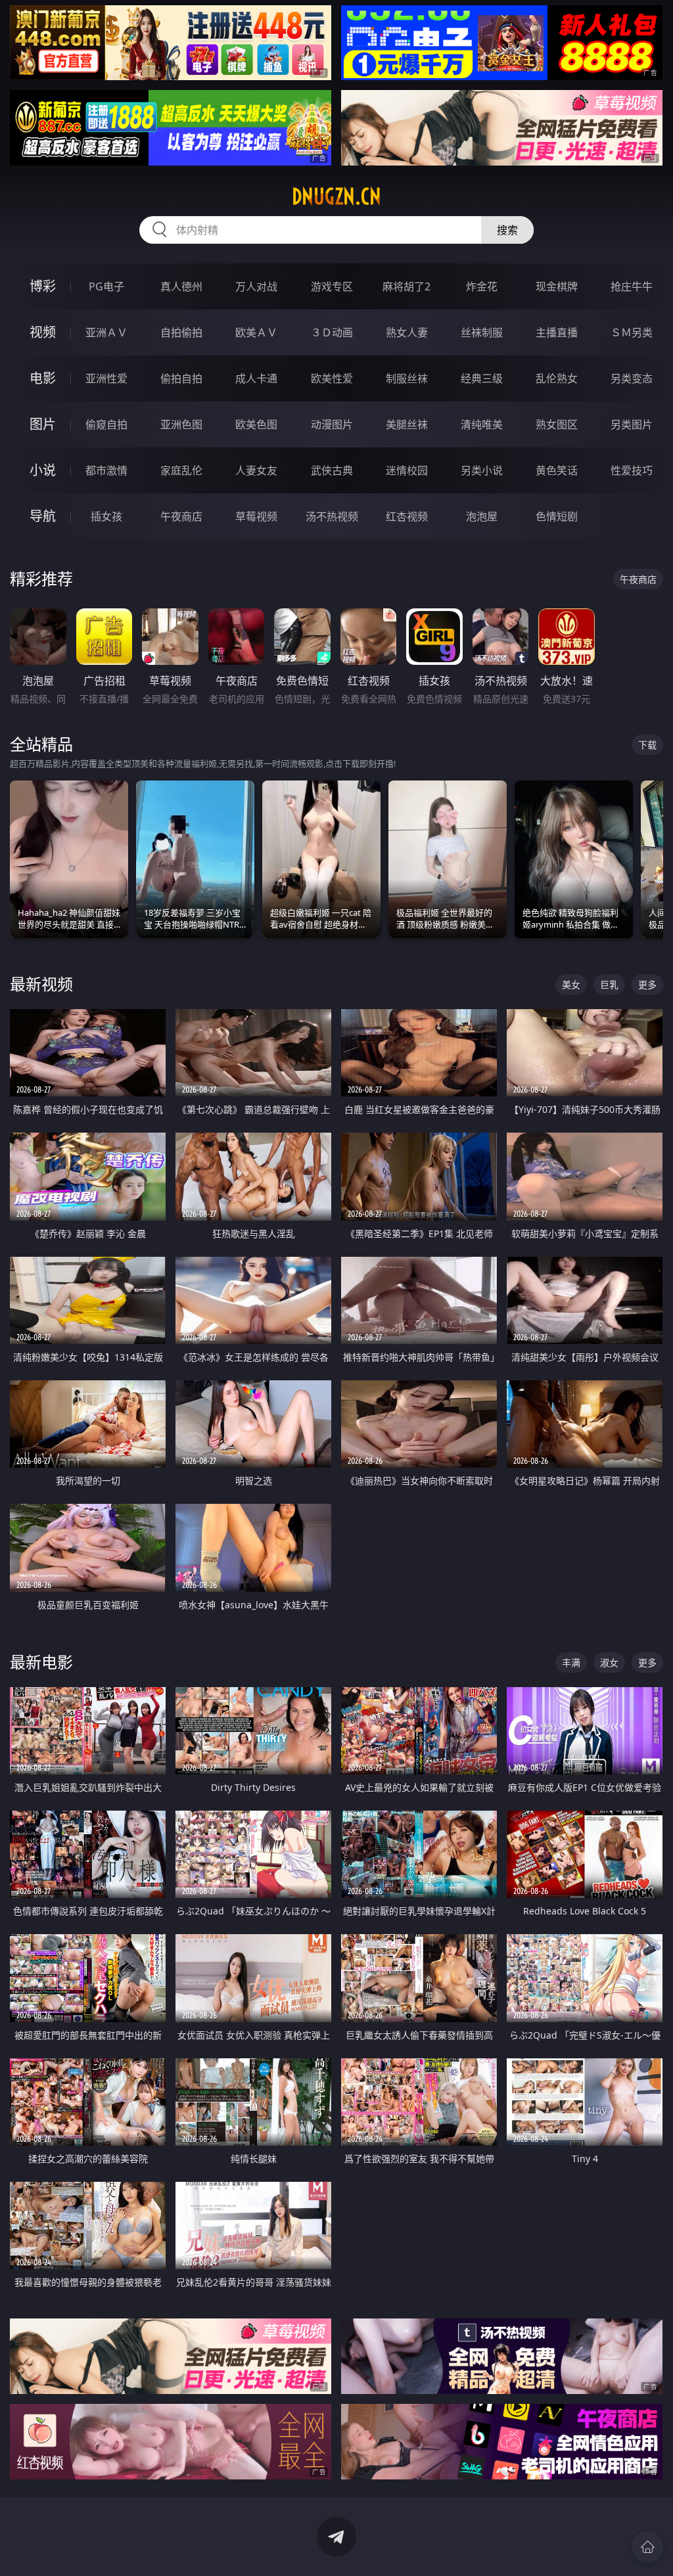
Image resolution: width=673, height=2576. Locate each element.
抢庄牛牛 (632, 286)
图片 (43, 424)
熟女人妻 (407, 332)
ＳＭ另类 (632, 332)
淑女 (609, 1662)
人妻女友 (256, 470)
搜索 (507, 230)
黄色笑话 (557, 470)
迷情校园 (407, 470)
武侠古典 (332, 470)
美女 (571, 984)
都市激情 (106, 470)
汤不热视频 (332, 516)
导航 (43, 516)
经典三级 (482, 378)
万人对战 (256, 286)
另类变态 (632, 378)
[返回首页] (647, 2547)
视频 (43, 332)
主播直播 (557, 332)
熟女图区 (557, 424)
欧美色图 (256, 424)
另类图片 (632, 424)
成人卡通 (256, 378)
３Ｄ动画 (332, 332)
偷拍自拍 (181, 378)
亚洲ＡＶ (106, 332)
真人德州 (181, 286)
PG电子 (106, 286)
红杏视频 (407, 516)
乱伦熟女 (557, 378)
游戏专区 (332, 286)
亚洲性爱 (106, 378)
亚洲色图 (181, 424)
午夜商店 (181, 516)
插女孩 (106, 516)
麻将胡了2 (406, 286)
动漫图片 (332, 424)
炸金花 (482, 286)
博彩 (43, 286)
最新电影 (41, 1662)
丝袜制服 (482, 332)
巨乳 (609, 984)
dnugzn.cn (336, 196)
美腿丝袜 (407, 424)
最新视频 (41, 984)
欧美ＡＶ (256, 332)
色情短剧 (557, 516)
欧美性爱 (332, 378)
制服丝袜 (407, 378)
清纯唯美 (482, 424)
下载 (647, 745)
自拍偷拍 (181, 332)
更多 (647, 984)
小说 (43, 470)
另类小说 (482, 470)
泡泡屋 (482, 516)
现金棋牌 (557, 286)
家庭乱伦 (181, 470)
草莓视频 (256, 516)
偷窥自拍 (106, 424)
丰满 (571, 1662)
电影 (43, 378)
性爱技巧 (632, 470)
